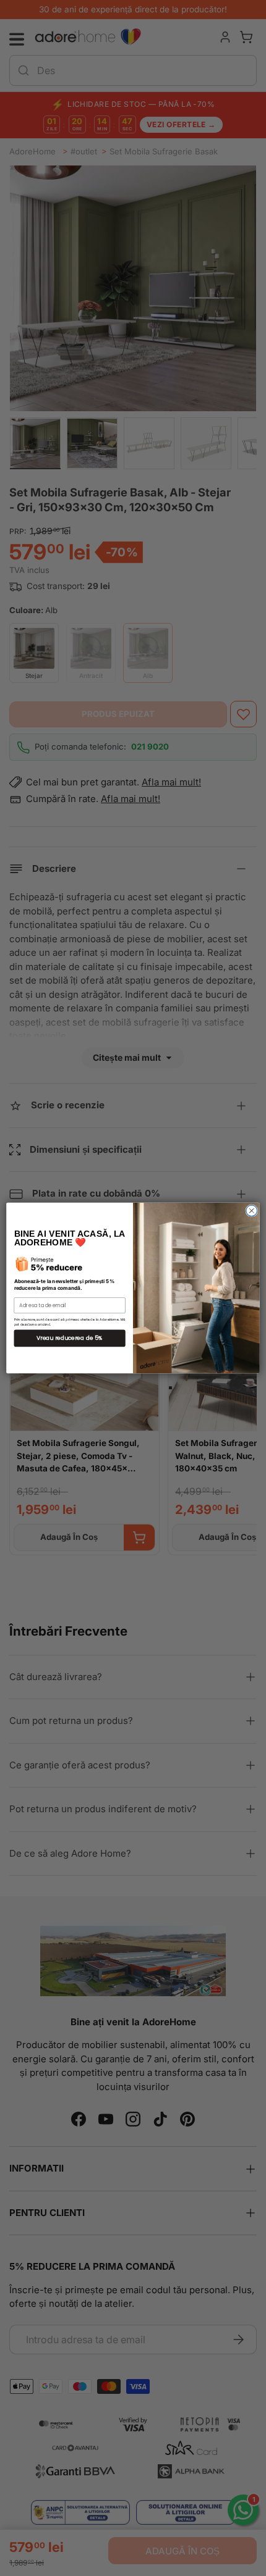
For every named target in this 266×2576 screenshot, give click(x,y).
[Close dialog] (252, 1211)
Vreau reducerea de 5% (70, 1338)
